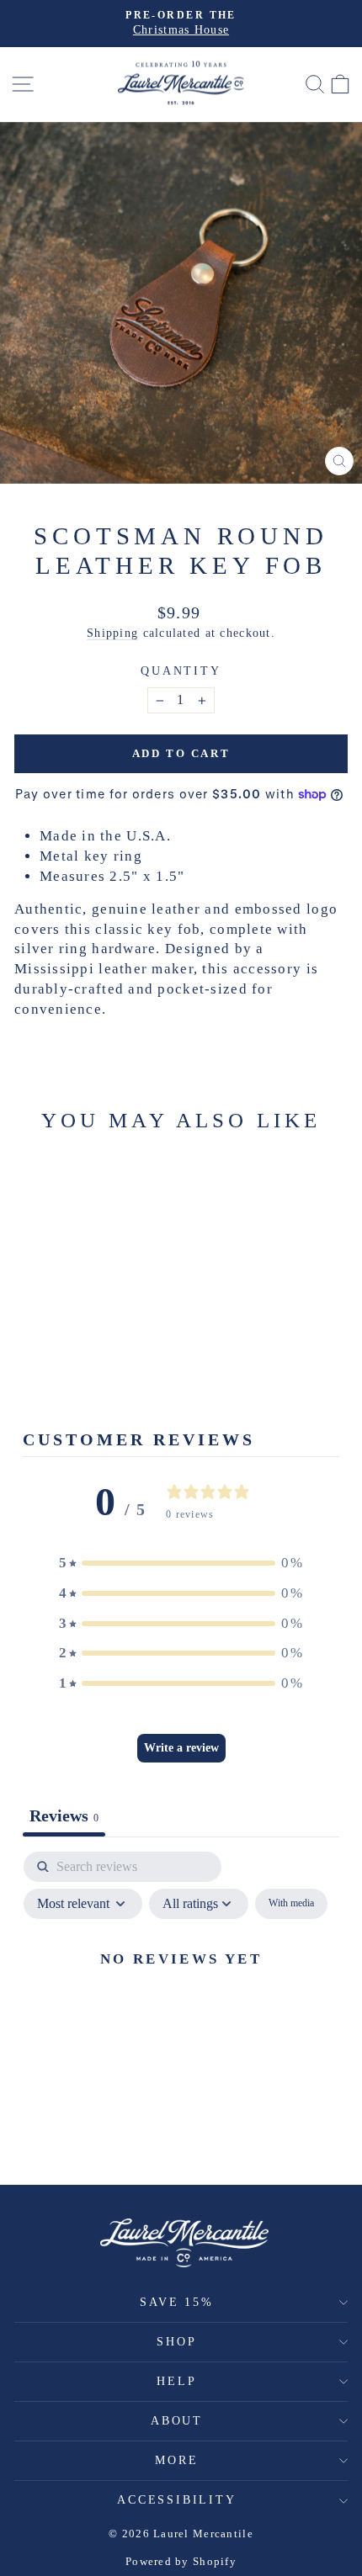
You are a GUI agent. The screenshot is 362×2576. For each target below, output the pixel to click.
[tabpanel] (181, 1997)
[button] (181, 1563)
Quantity (181, 671)
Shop (176, 2342)
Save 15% (176, 2302)
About (177, 2421)
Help (176, 2381)
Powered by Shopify (181, 2561)
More (176, 2460)
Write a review (181, 1748)
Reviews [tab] (64, 1815)
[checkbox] (291, 1904)
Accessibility (176, 2500)
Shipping (112, 633)
